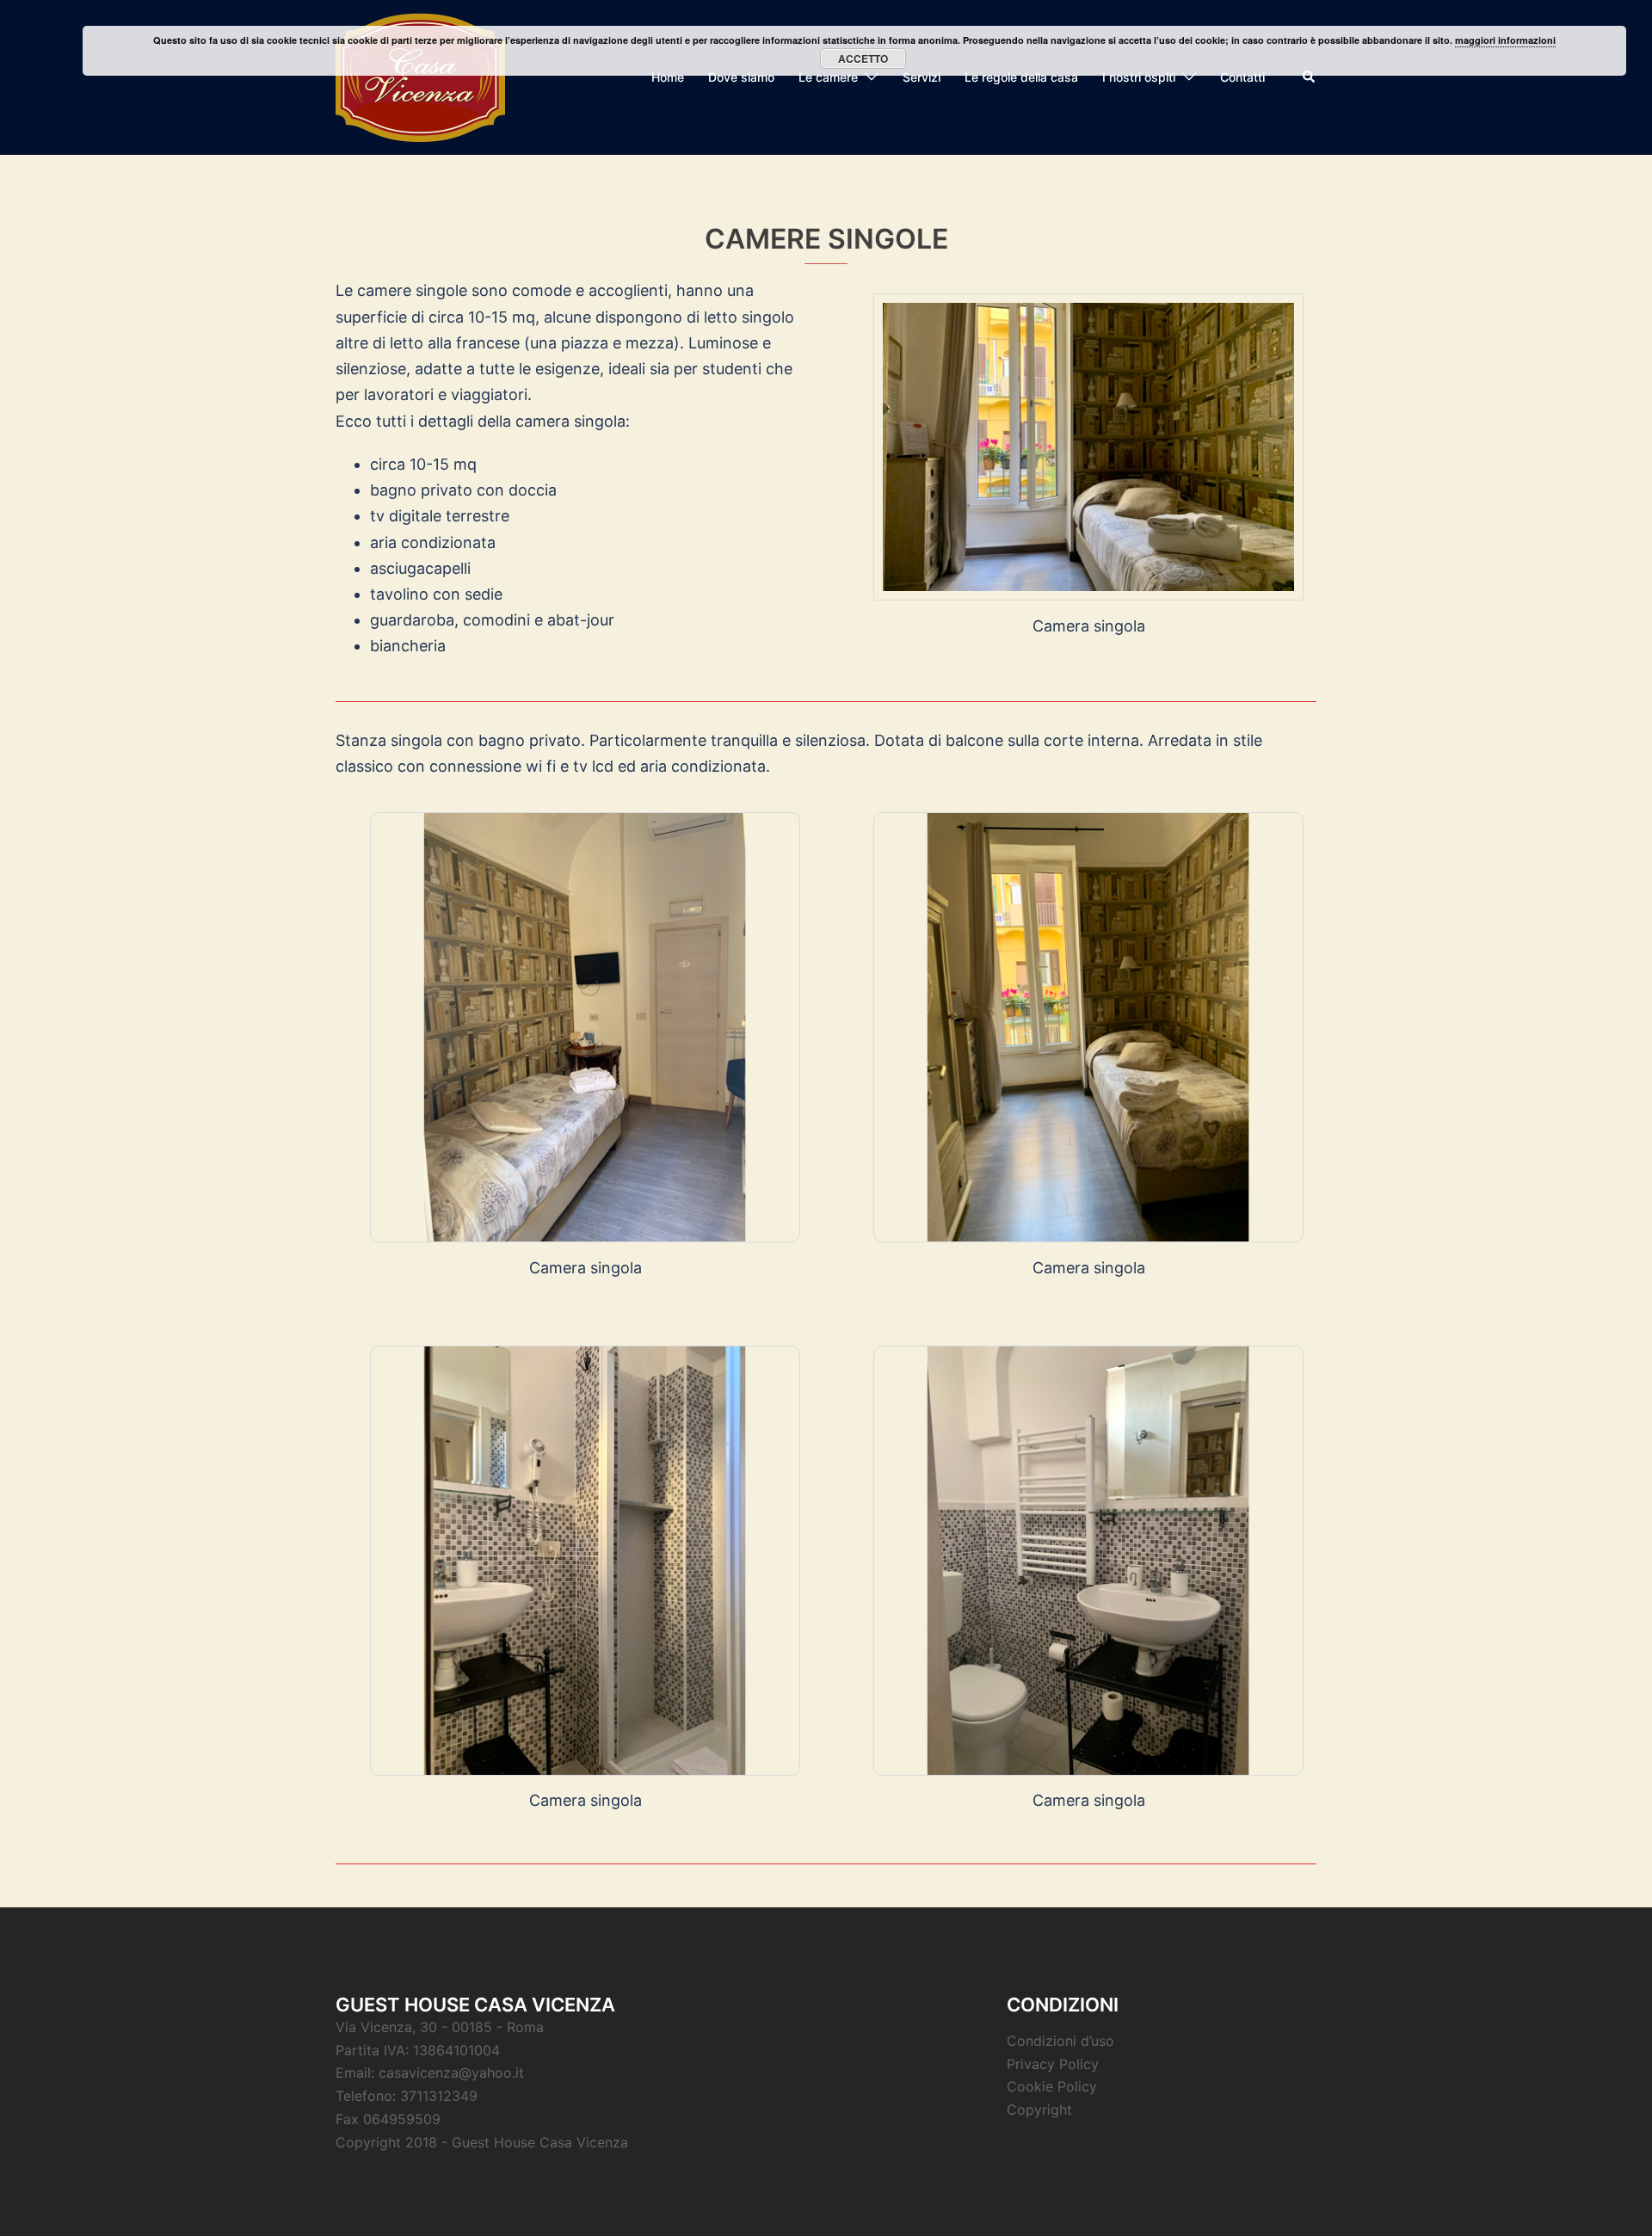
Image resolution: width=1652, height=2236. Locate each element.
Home (668, 77)
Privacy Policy (1053, 2064)
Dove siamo (741, 77)
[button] (1310, 77)
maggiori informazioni (1505, 40)
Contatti (1242, 77)
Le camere (828, 77)
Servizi (922, 77)
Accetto (863, 59)
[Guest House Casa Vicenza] (420, 76)
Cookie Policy (1052, 2086)
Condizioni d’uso (1060, 2041)
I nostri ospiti (1139, 77)
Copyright (1039, 2110)
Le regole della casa (1021, 77)
